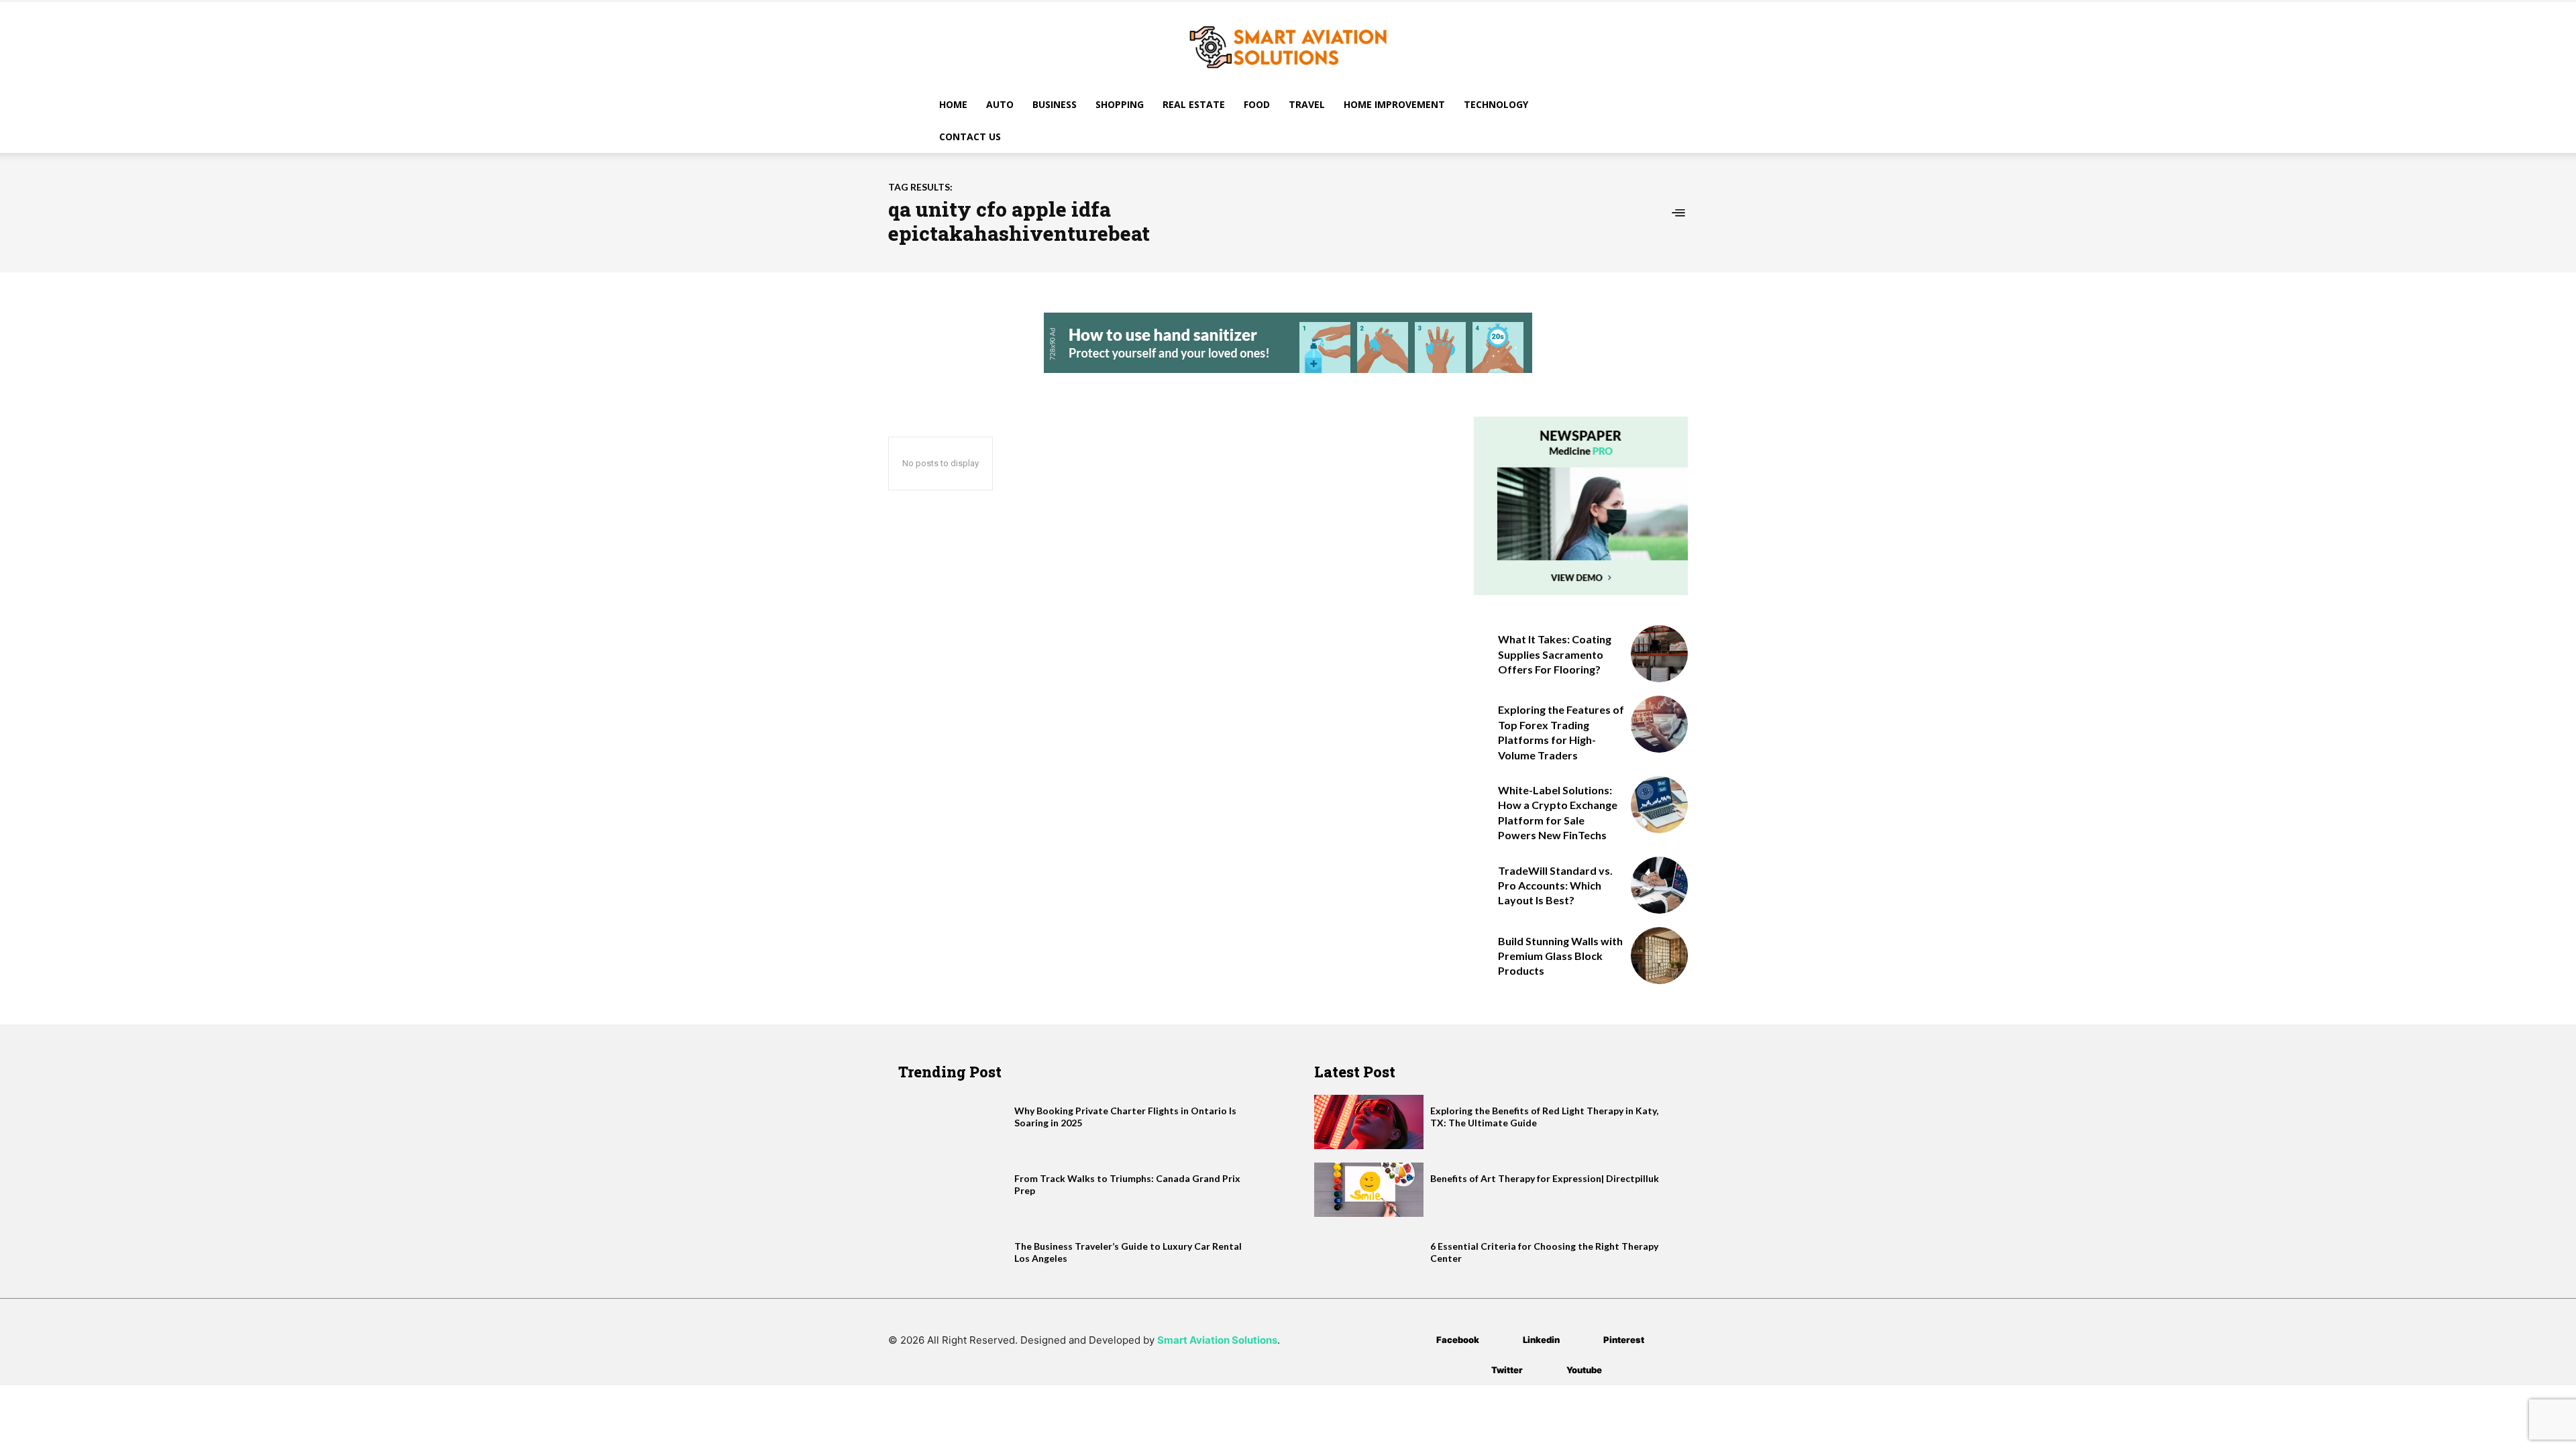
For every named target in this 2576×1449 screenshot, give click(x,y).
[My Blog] (1288, 46)
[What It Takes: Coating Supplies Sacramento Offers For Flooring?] (1659, 654)
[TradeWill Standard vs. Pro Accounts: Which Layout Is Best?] (1659, 885)
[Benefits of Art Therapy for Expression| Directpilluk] (1369, 1190)
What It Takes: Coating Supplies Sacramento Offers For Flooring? (1555, 654)
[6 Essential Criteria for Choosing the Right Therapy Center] (1369, 1257)
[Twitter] (1471, 1370)
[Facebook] (1416, 1340)
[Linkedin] (1503, 1340)
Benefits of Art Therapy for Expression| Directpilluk (1545, 1178)
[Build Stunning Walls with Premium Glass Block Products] (1659, 956)
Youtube (1584, 1370)
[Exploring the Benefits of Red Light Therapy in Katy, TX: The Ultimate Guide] (1369, 1122)
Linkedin (1541, 1340)
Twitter (1507, 1370)
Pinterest (1624, 1340)
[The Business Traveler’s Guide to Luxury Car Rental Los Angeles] (953, 1257)
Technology (1496, 104)
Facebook (1458, 1340)
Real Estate (1194, 104)
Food (1257, 104)
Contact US (970, 137)
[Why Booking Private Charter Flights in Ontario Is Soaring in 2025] (953, 1122)
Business (1055, 104)
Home (953, 104)
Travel (1307, 104)
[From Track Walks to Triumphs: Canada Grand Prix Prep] (953, 1190)
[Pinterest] (1584, 1340)
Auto (1000, 104)
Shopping (1120, 104)
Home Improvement (1394, 104)
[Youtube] (1547, 1370)
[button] (1630, 106)
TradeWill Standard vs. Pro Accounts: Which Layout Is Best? (1555, 885)
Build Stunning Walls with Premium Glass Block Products (1560, 956)
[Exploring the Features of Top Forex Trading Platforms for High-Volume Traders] (1659, 724)
